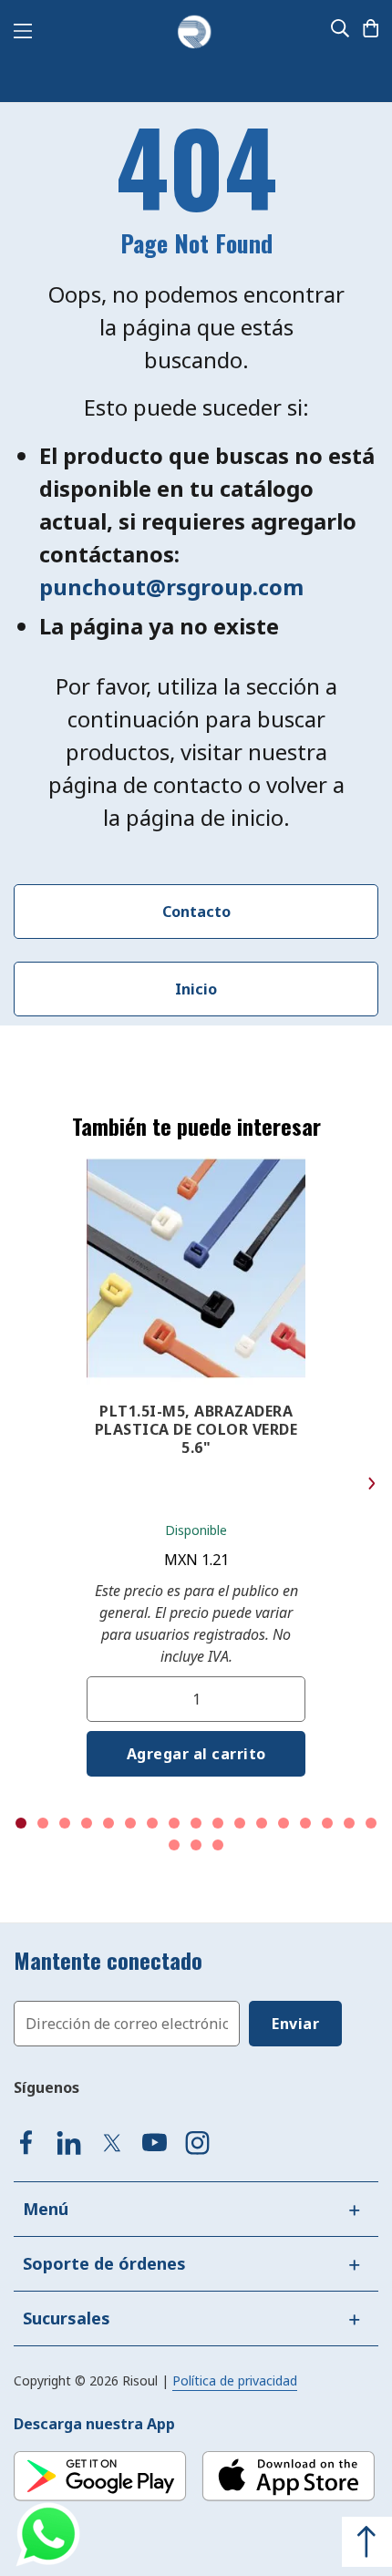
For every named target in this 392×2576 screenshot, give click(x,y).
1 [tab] (21, 1823)
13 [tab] (284, 1823)
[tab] (196, 2209)
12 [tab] (262, 1823)
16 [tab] (349, 1823)
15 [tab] (327, 1823)
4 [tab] (87, 1823)
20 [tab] (218, 1845)
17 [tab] (371, 1823)
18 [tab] (174, 1845)
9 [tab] (196, 1823)
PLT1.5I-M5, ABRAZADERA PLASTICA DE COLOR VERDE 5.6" (196, 1429)
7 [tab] (152, 1823)
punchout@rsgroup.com (171, 587)
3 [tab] (65, 1823)
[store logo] (194, 33)
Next (371, 1484)
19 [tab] (196, 1845)
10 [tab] (218, 1823)
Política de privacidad (235, 2380)
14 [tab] (305, 1823)
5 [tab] (108, 1823)
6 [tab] (130, 1823)
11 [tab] (240, 1823)
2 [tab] (43, 1823)
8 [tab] (174, 1823)
